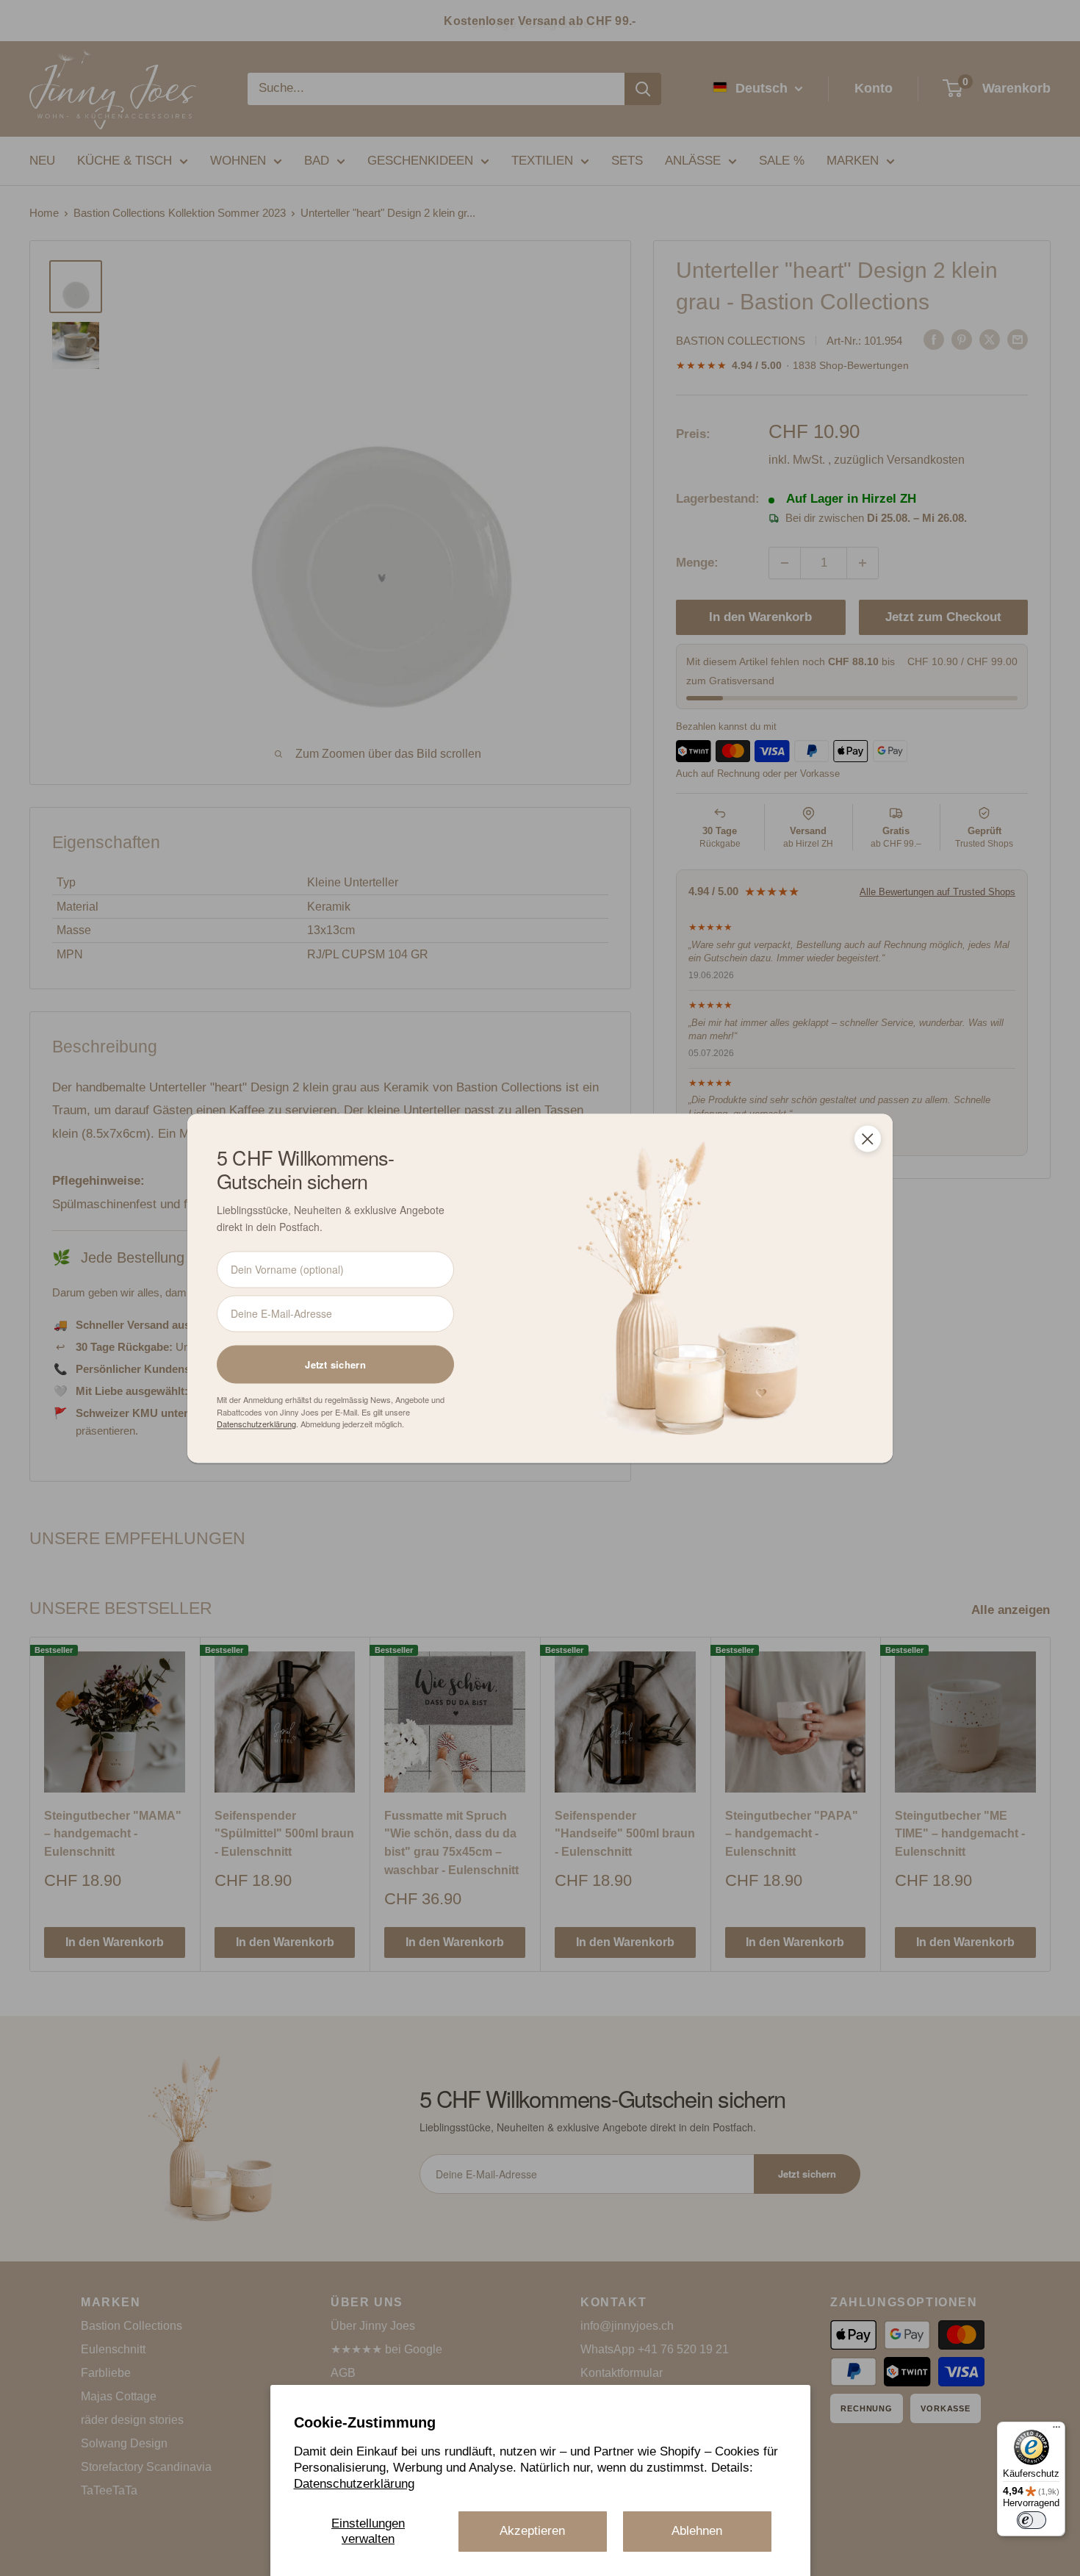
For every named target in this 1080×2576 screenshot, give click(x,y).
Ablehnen (697, 2531)
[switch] (1032, 2520)
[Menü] (1056, 2430)
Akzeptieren (532, 2531)
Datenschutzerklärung (354, 2484)
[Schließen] (868, 1138)
